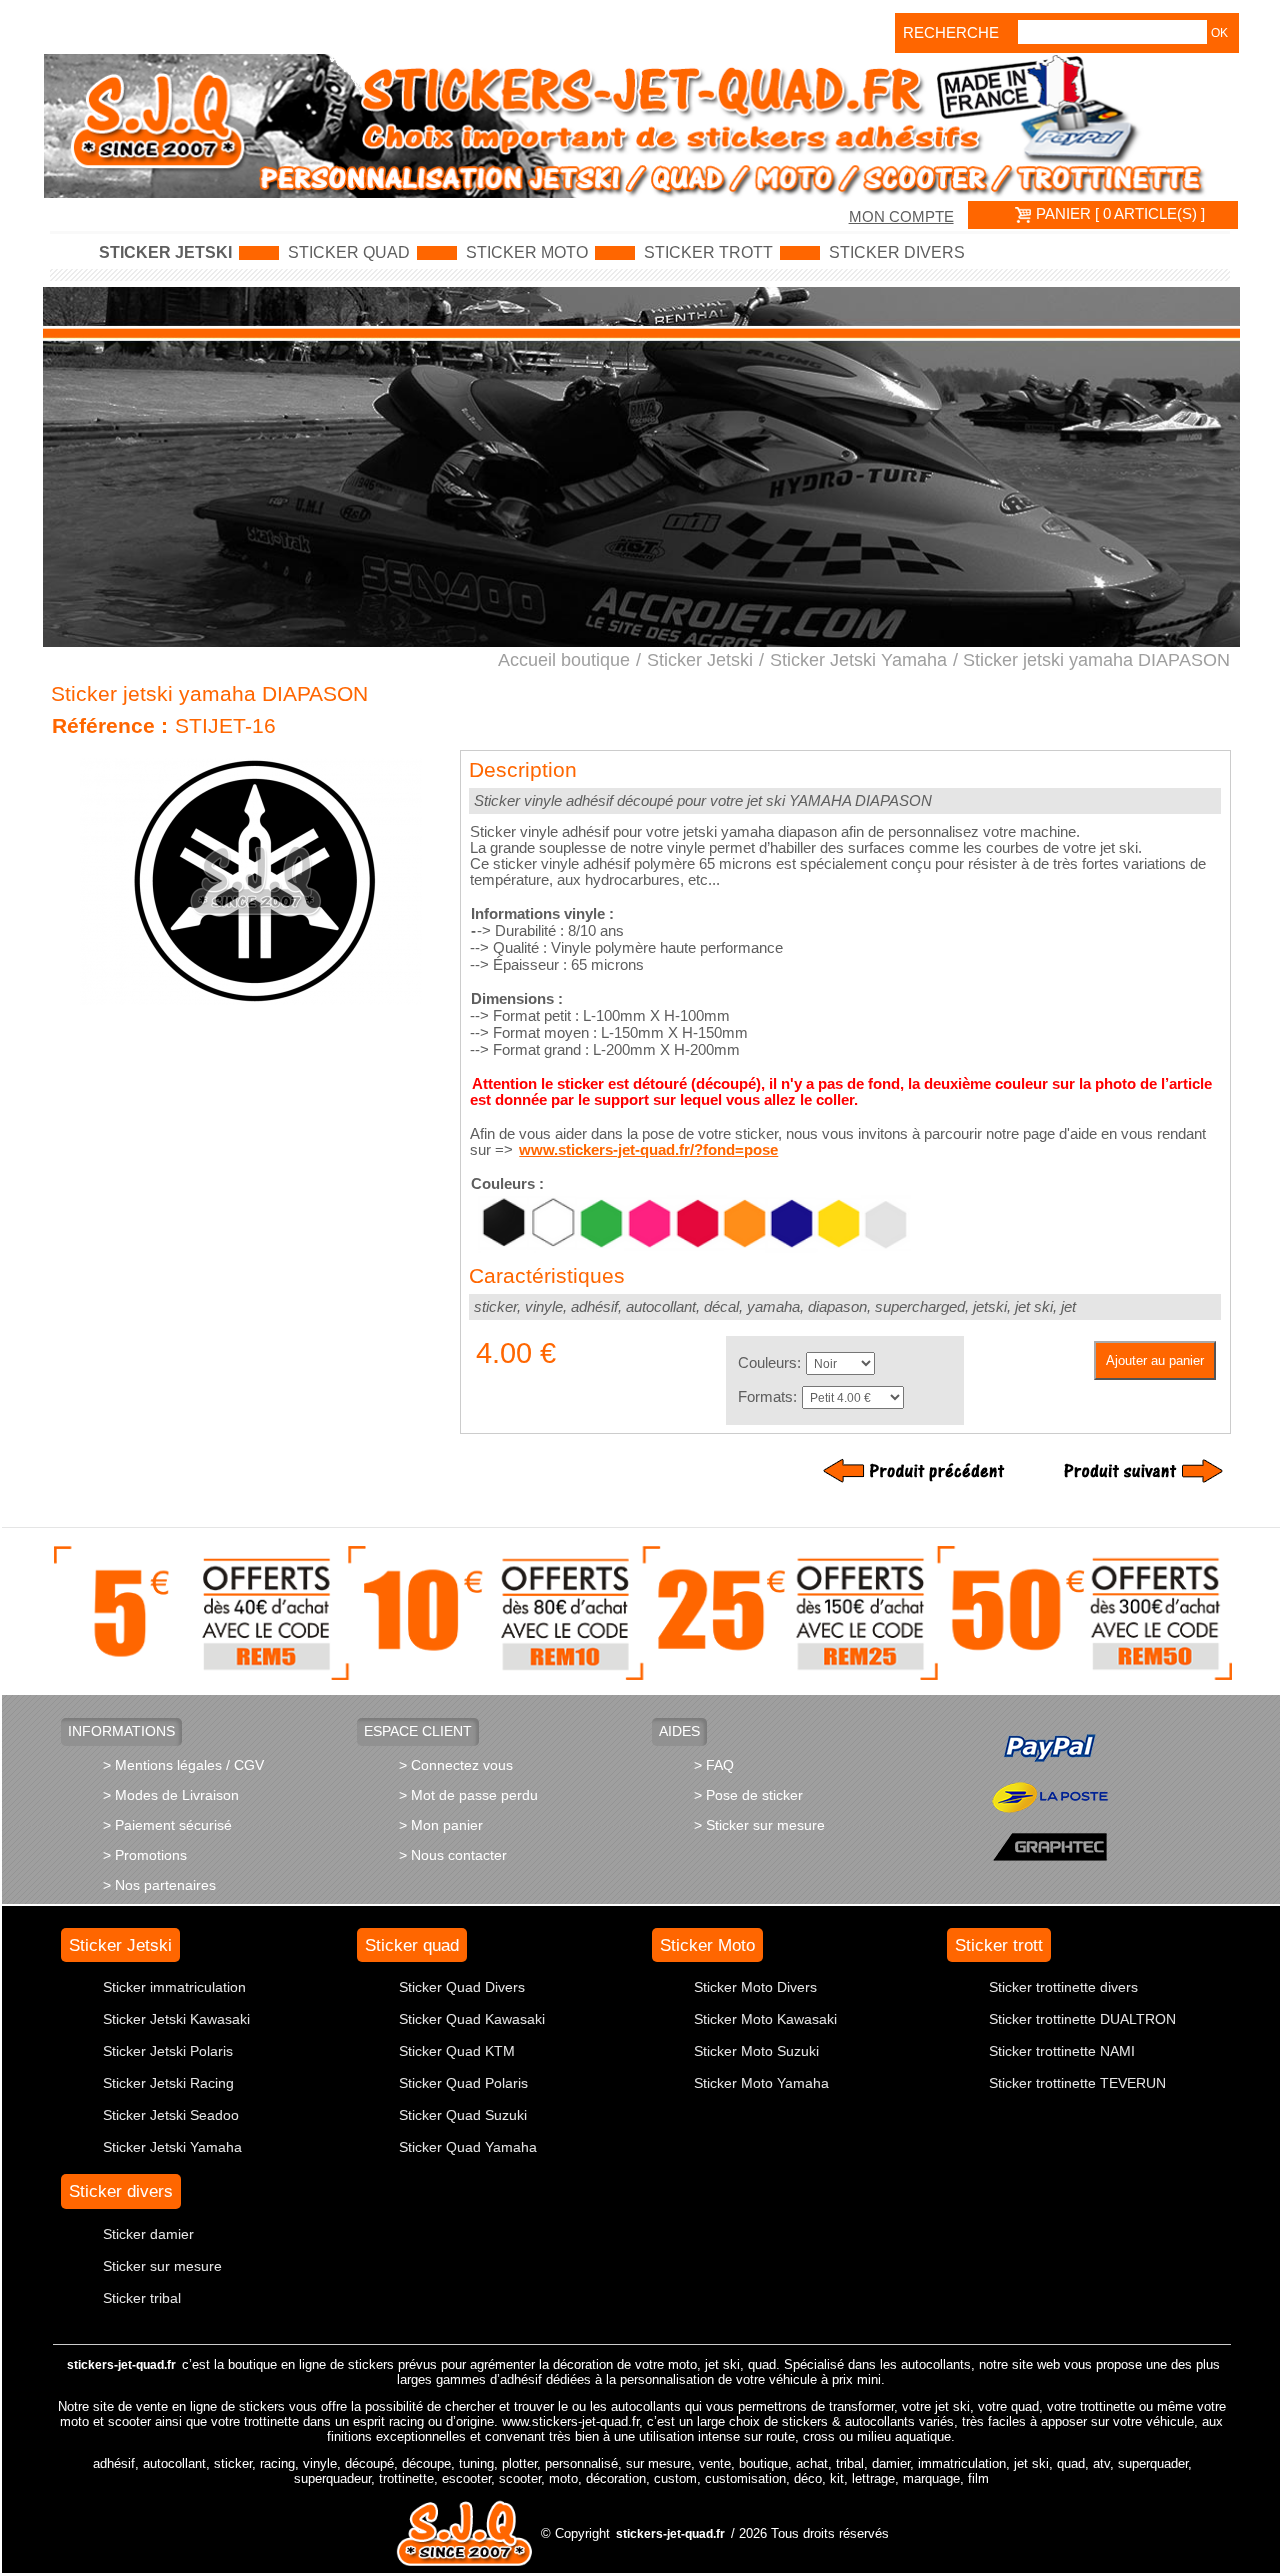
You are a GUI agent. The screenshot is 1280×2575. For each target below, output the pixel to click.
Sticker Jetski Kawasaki (176, 2019)
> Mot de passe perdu (468, 1795)
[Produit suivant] (1127, 1470)
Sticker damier (148, 2234)
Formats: (767, 1397)
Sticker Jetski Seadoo (171, 2115)
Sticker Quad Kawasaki (472, 2019)
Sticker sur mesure (162, 2266)
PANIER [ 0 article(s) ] (1118, 214)
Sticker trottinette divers (1063, 1987)
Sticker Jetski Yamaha (858, 660)
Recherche (931, 33)
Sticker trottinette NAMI (1062, 2051)
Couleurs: (769, 1363)
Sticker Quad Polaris (463, 2083)
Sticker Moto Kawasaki (765, 2019)
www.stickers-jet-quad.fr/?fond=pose (648, 1150)
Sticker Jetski (165, 253)
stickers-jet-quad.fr (121, 2364)
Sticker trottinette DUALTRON (1082, 2019)
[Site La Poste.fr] (1050, 1796)
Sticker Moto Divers (755, 1987)
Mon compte (901, 217)
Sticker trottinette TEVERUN (1077, 2083)
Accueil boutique (564, 660)
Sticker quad (349, 253)
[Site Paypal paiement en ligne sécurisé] (1050, 1747)
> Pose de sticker (748, 1795)
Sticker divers (897, 253)
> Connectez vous (456, 1765)
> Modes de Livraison (171, 1795)
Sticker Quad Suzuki (463, 2115)
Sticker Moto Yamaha (761, 2083)
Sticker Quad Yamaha (468, 2147)
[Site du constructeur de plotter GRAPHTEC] (1050, 1845)
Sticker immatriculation (174, 1987)
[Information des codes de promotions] (643, 1612)
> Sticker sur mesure (759, 1825)
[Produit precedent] (919, 1470)
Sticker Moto (527, 253)
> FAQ (714, 1765)
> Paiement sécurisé (167, 1825)
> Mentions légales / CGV (183, 1765)
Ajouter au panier (1155, 1360)
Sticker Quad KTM (457, 2051)
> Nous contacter (453, 1855)
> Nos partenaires (159, 1885)
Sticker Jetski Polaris (168, 2051)
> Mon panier (441, 1825)
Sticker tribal (142, 2298)
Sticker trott (708, 253)
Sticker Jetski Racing (168, 2083)
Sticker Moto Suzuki (756, 2051)
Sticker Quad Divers (462, 1987)
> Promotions (145, 1855)
